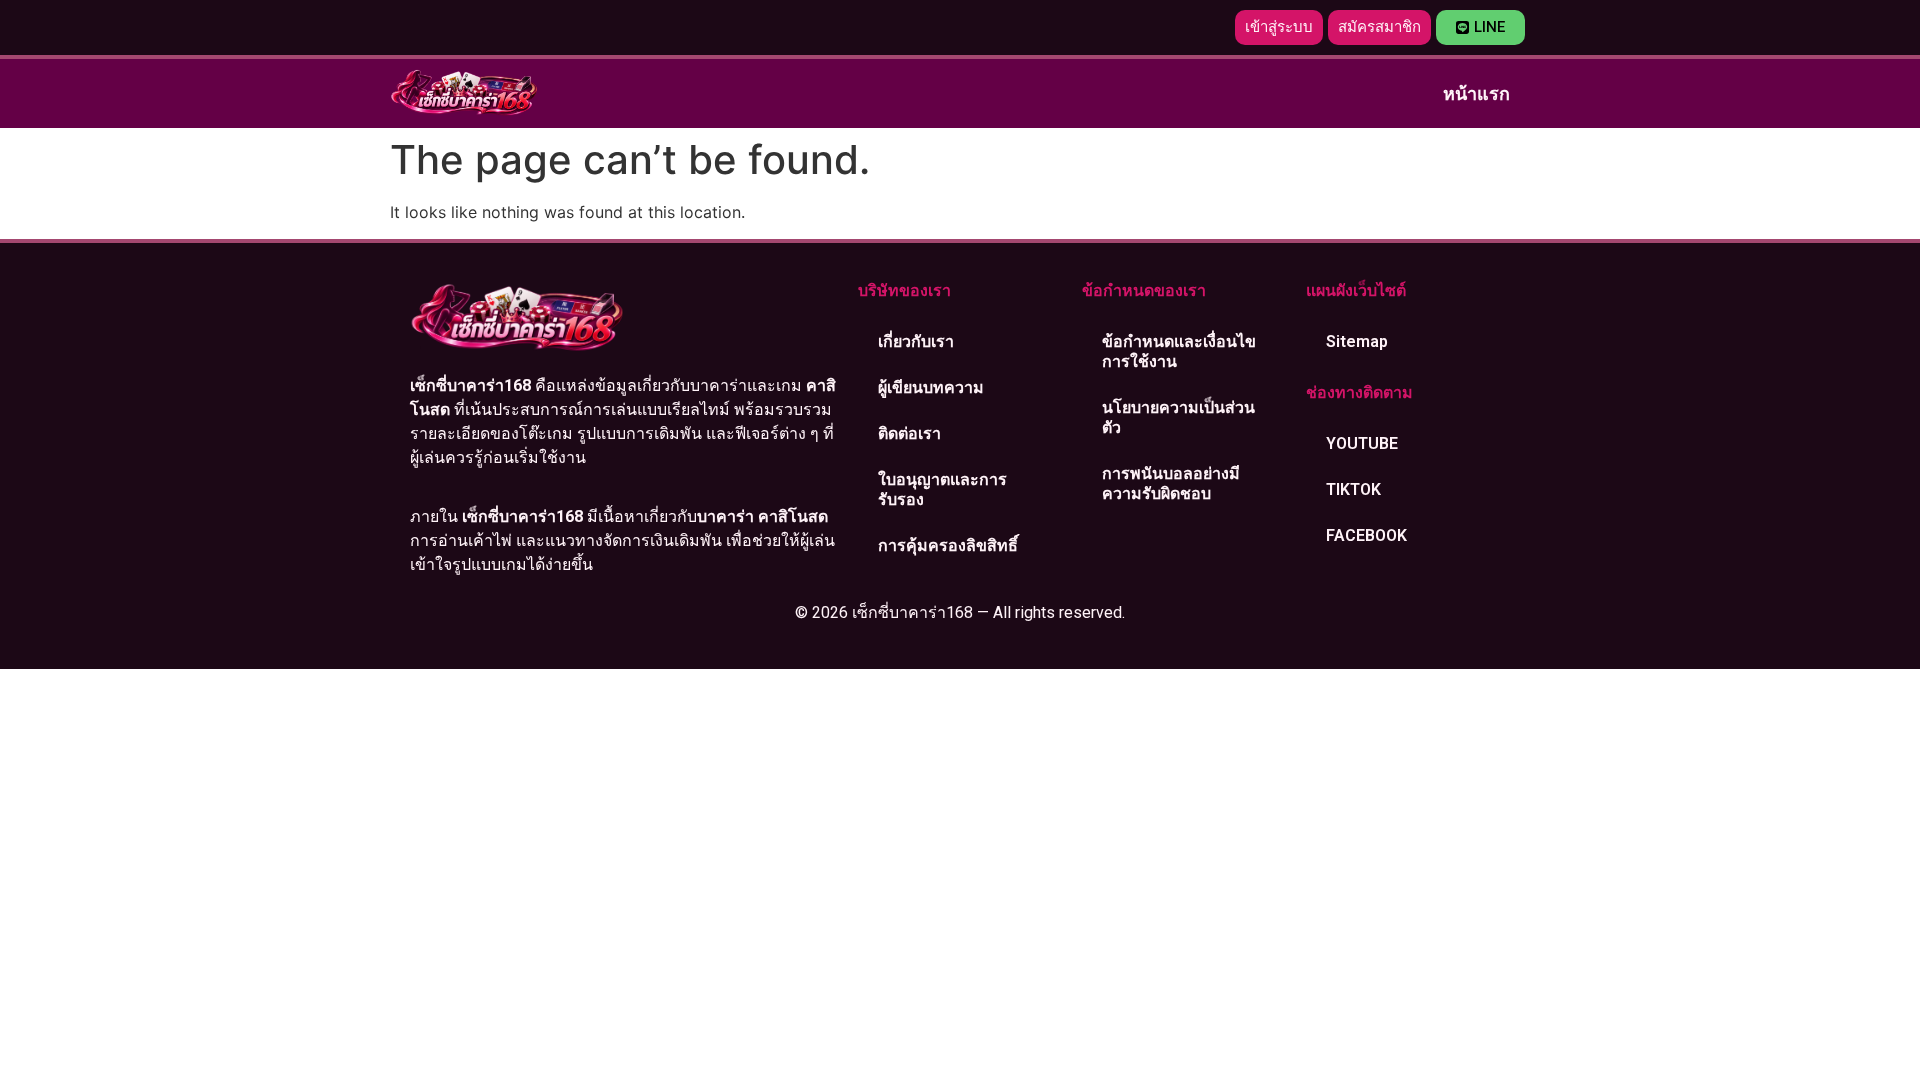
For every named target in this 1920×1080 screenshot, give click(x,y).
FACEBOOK (1366, 535)
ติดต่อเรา (909, 433)
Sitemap (1357, 341)
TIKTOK (1353, 489)
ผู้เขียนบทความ (931, 387)
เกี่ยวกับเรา (916, 341)
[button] (1279, 27)
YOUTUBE (1362, 443)
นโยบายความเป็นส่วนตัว (1178, 417)
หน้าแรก (1476, 93)
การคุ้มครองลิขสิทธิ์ (948, 545)
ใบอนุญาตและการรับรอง (942, 489)
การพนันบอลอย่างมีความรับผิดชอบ (1171, 483)
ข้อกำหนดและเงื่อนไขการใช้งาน (1179, 351)
